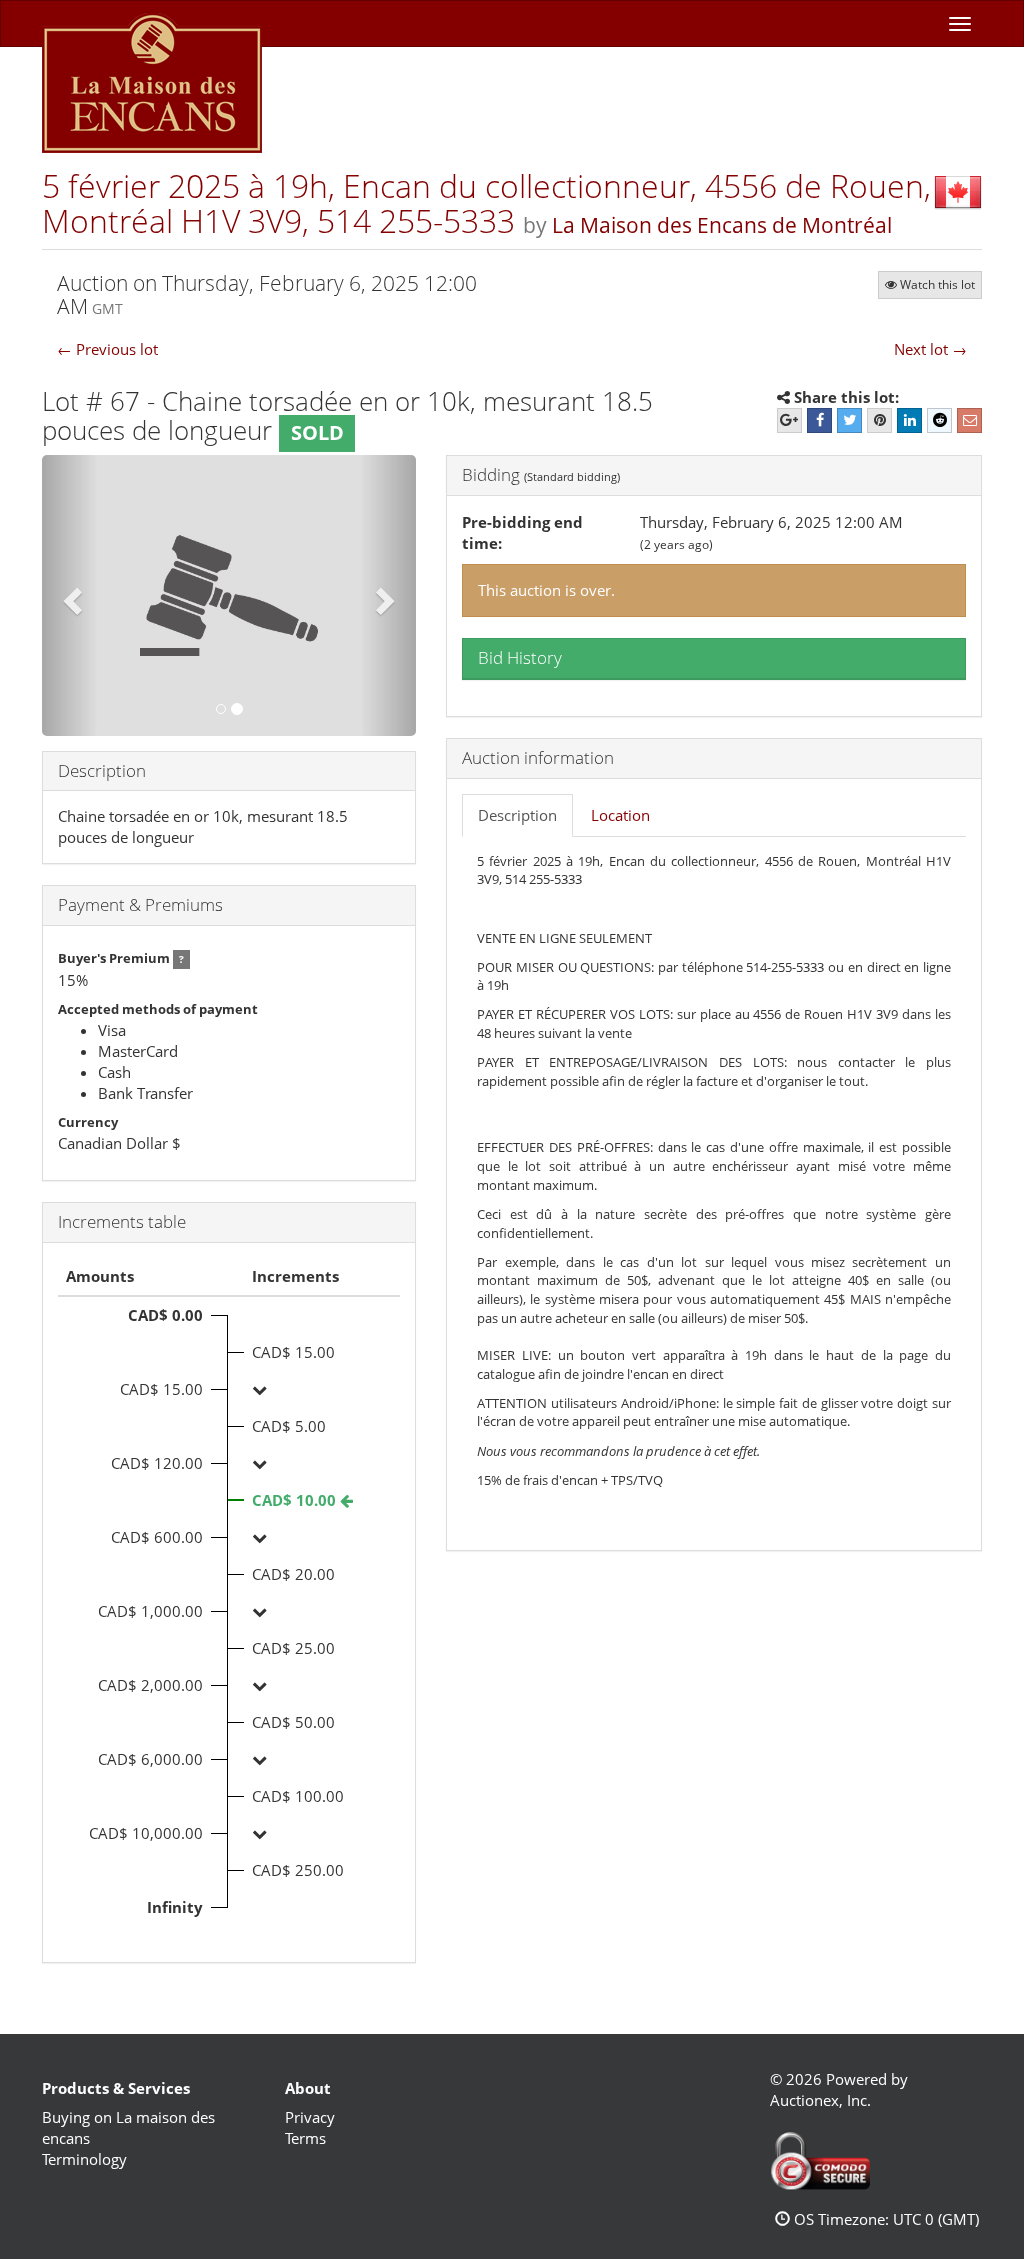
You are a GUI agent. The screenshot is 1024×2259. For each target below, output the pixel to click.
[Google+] (789, 420)
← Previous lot (107, 349)
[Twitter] (849, 420)
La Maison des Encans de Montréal (722, 225)
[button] (70, 595)
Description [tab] (517, 815)
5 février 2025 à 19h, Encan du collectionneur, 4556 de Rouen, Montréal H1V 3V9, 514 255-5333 (486, 203)
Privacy (310, 2117)
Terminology (84, 2159)
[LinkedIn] (909, 420)
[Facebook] (819, 420)
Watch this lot (937, 284)
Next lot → (930, 349)
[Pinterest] (879, 420)
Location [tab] (620, 815)
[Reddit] (939, 420)
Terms (305, 2138)
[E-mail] (969, 420)
